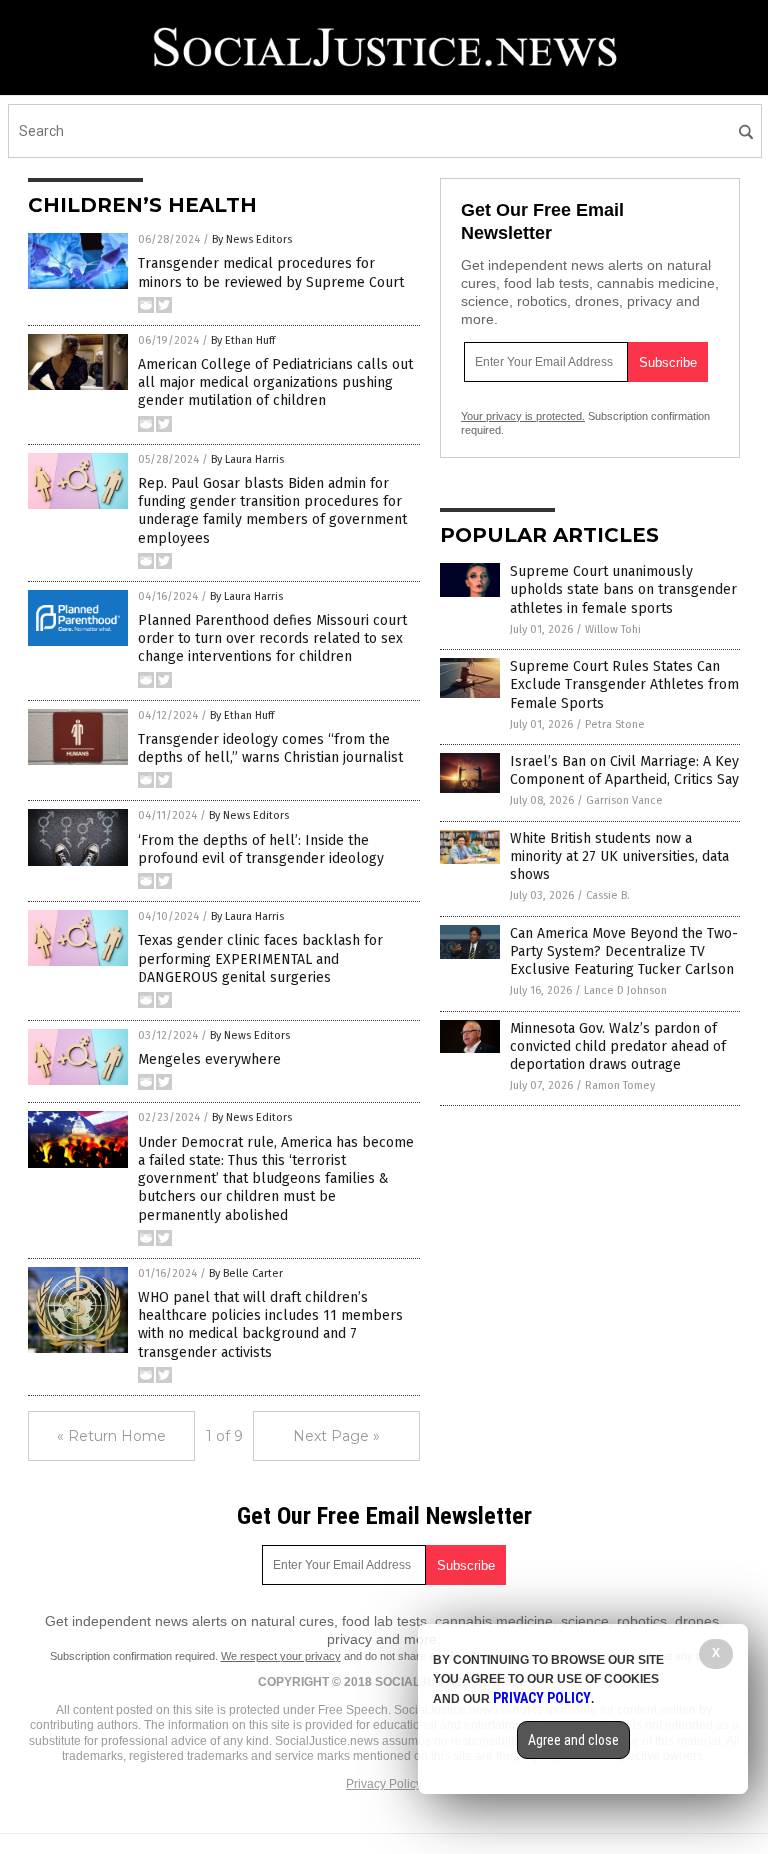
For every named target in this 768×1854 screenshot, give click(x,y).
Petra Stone (615, 724)
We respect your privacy (281, 1656)
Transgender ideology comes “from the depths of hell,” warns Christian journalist (270, 748)
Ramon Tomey (620, 1085)
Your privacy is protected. (523, 416)
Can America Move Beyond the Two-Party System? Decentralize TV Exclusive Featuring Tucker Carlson (624, 951)
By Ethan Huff (243, 340)
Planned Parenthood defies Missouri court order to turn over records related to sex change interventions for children (272, 638)
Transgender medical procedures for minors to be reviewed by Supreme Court (271, 272)
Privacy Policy (384, 1784)
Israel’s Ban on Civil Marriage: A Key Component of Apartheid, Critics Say (624, 770)
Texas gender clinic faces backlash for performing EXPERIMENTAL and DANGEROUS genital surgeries (260, 958)
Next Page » (336, 1436)
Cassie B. (608, 895)
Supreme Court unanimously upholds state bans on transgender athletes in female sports (623, 589)
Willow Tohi (613, 629)
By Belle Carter (246, 1273)
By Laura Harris (247, 459)
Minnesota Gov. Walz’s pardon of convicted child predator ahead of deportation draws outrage (618, 1046)
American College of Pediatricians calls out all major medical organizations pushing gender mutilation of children (275, 382)
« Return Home (111, 1436)
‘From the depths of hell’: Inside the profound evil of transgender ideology (261, 849)
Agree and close (573, 1740)
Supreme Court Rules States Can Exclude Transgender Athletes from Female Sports (624, 684)
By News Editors (252, 239)
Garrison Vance (624, 800)
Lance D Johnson (625, 990)
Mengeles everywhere (209, 1059)
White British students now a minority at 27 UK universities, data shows (619, 856)
